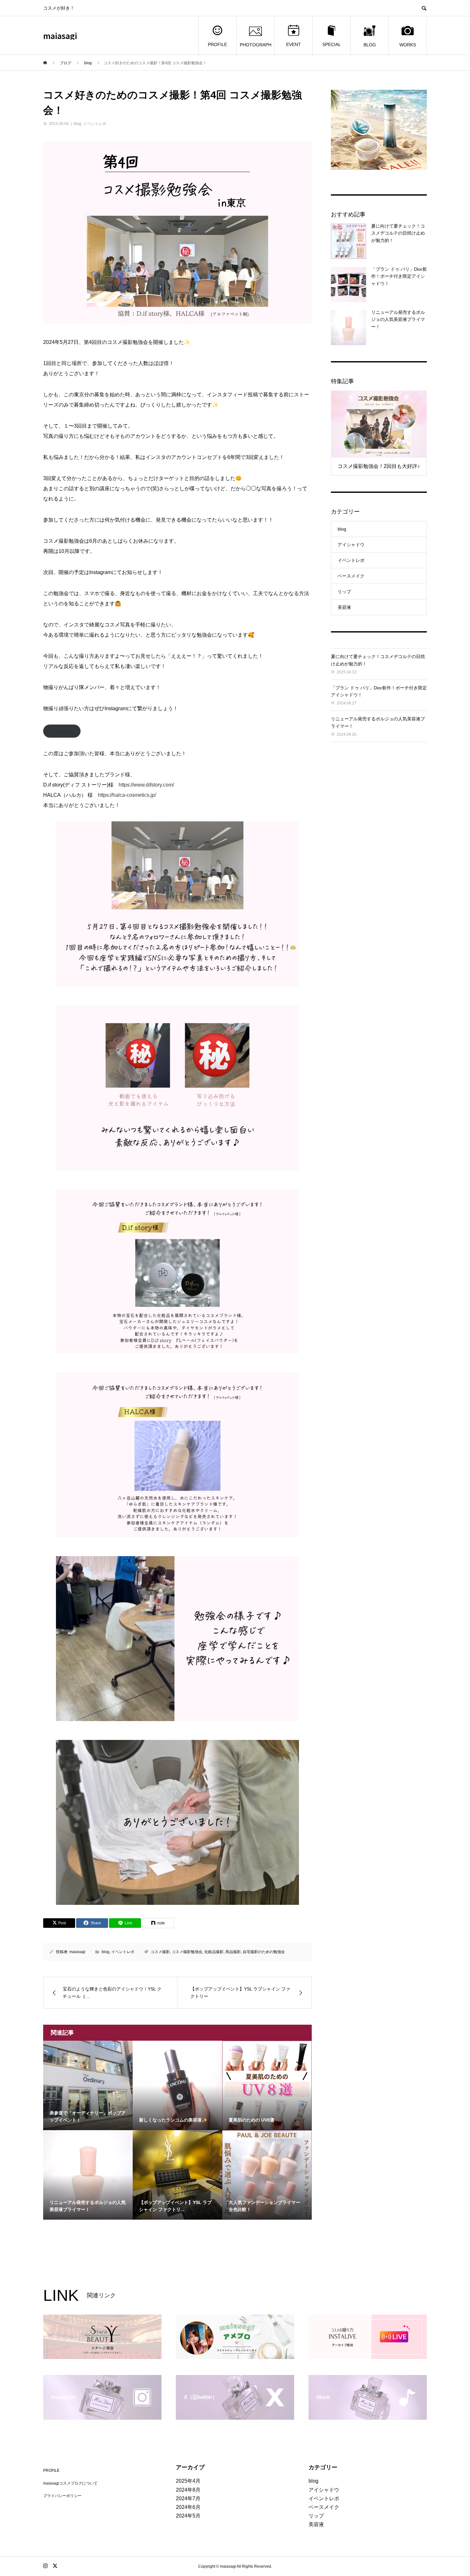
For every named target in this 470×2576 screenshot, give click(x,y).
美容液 (344, 607)
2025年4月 (188, 2481)
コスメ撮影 (160, 1952)
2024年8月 (188, 2490)
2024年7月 (188, 2498)
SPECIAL (332, 44)
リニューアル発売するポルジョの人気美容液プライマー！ (398, 319)
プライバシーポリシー (62, 2496)
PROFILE (217, 44)
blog (77, 124)
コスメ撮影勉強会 (187, 1952)
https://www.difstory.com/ (146, 785)
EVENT (294, 44)
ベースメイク (351, 576)
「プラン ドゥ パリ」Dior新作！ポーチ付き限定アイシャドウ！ (399, 276)
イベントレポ (95, 124)
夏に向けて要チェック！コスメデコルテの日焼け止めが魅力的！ (398, 233)
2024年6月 (188, 2507)
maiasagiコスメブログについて (70, 2483)
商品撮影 (233, 1952)
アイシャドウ (351, 545)
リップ (344, 592)
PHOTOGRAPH (256, 45)
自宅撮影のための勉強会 (264, 1952)
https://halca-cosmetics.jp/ (127, 795)
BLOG (370, 45)
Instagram (62, 731)
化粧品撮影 (214, 1952)
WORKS (408, 45)
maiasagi (60, 36)
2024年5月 (188, 2516)
